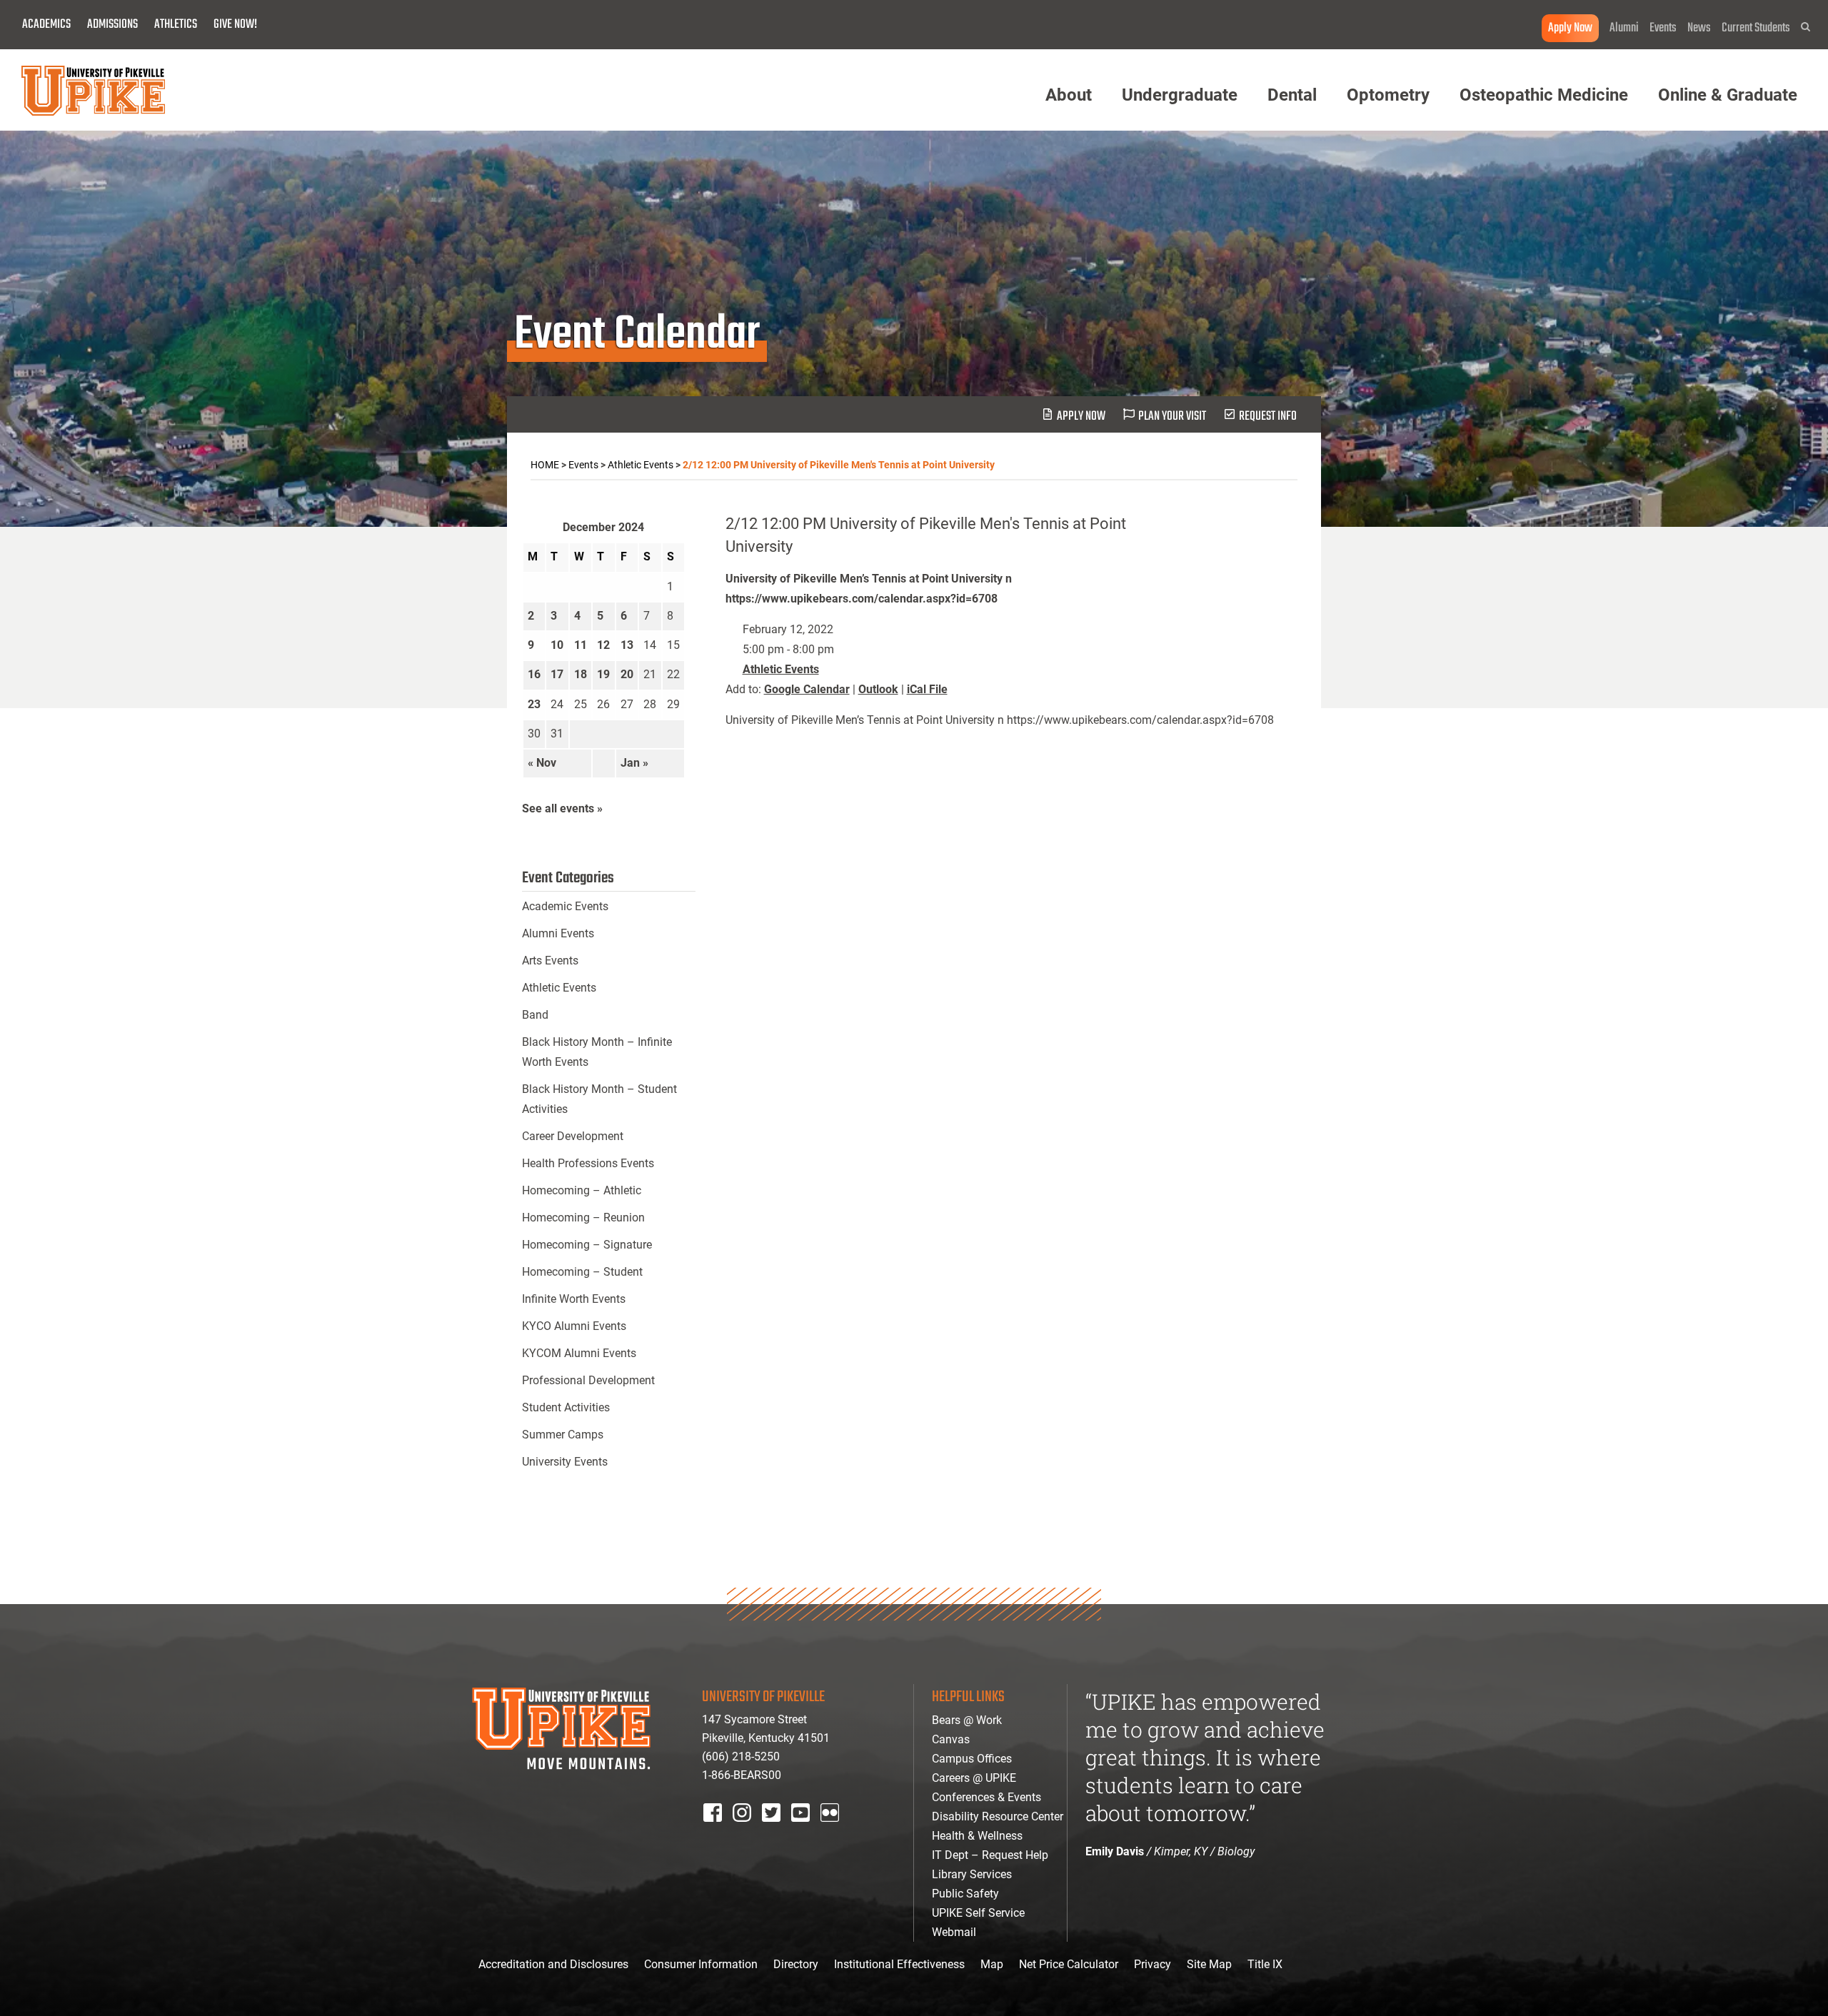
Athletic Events (781, 669)
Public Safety (965, 1894)
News (1699, 28)
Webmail (954, 1932)
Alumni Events (558, 933)
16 (534, 674)
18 (581, 674)
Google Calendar (807, 689)
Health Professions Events (588, 1163)
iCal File (927, 689)
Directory (796, 1964)
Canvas (951, 1739)
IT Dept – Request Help (990, 1855)
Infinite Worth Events (574, 1299)
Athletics (176, 25)
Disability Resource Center (998, 1816)
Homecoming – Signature (587, 1245)
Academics (46, 25)
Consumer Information (701, 1964)
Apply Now (1570, 28)
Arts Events (550, 961)
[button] (1806, 27)
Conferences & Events (986, 1797)
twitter (776, 1831)
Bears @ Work (967, 1720)
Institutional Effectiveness (899, 1964)
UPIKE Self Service (978, 1913)
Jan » (634, 763)
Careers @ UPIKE (974, 1778)
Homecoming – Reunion (583, 1218)
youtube (810, 1831)
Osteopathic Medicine (1544, 95)
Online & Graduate (1728, 95)
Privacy (1152, 1964)
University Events (565, 1462)
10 (557, 645)
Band (535, 1015)
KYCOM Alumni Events (579, 1353)
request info (1268, 417)
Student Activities (566, 1407)
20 (627, 674)
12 (603, 645)
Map (992, 1964)
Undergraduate (1180, 95)
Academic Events (565, 906)
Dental (1292, 95)
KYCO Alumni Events (574, 1326)
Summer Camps (563, 1435)
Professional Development (588, 1380)
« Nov (542, 763)
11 (581, 645)
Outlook (878, 689)
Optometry (1388, 95)
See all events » (562, 808)
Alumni (1624, 28)
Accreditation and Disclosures (553, 1964)
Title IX (1265, 1964)
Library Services (972, 1874)
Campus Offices (972, 1759)
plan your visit (1172, 417)
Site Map (1209, 1964)
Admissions (112, 25)
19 (603, 674)
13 (627, 645)
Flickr (833, 1831)
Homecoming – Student (582, 1272)
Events (1663, 28)
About (1069, 95)
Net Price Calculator (1069, 1964)
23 (534, 704)
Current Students (1756, 28)
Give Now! (235, 25)
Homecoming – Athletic (582, 1190)
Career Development (573, 1136)
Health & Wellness (977, 1836)
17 (557, 674)
